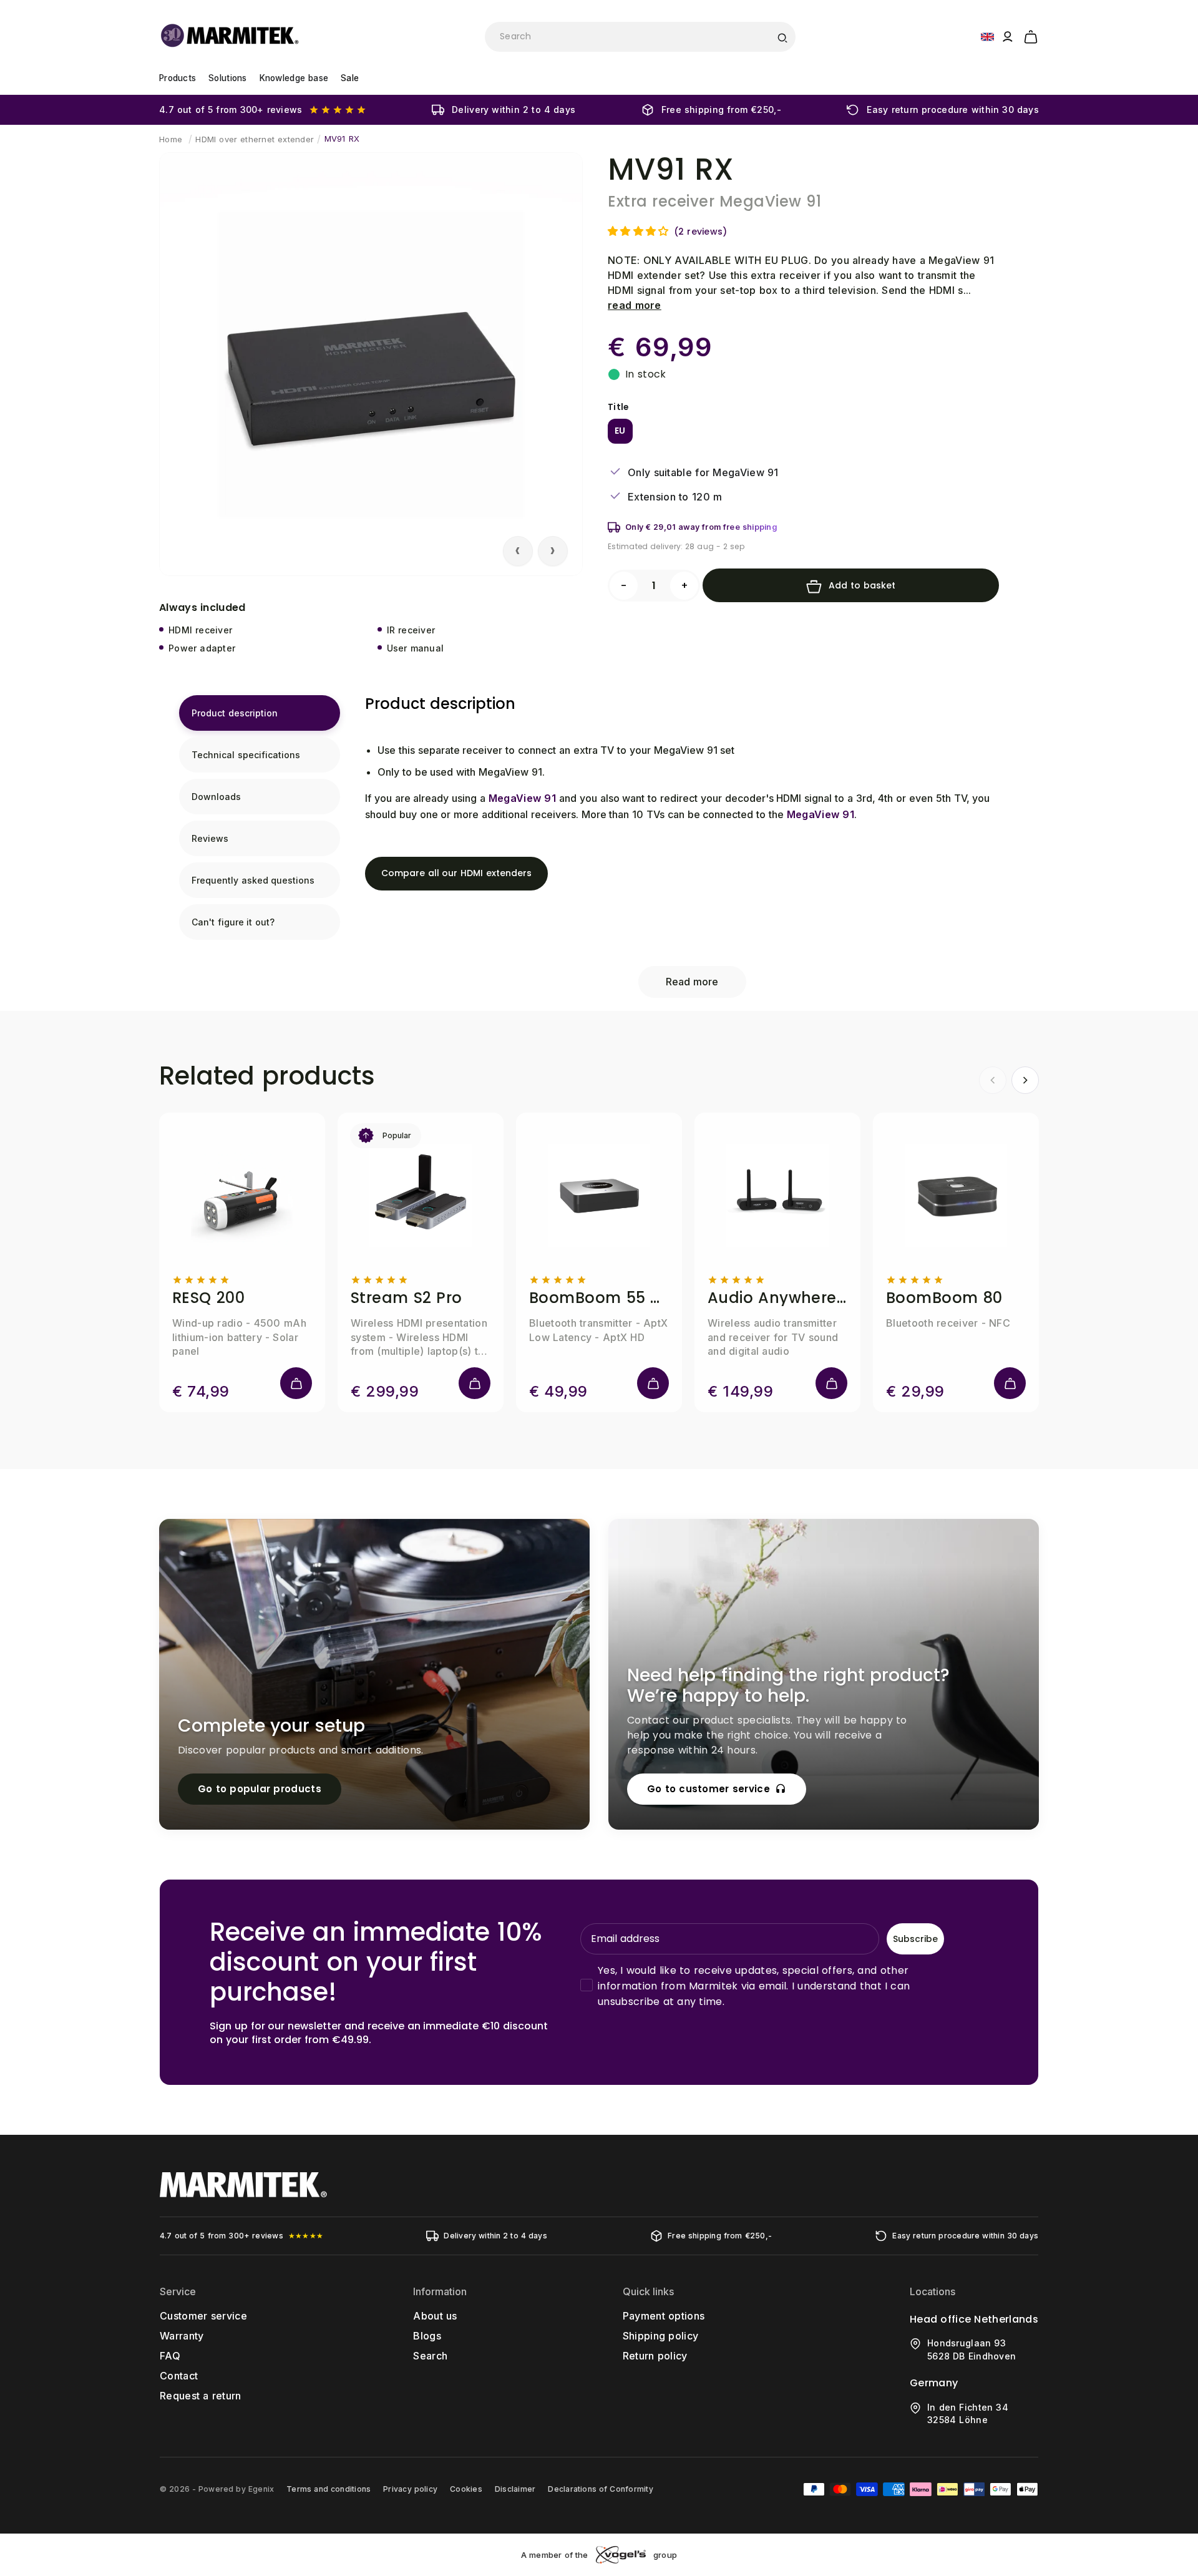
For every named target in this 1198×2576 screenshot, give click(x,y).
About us (435, 2316)
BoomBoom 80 (944, 1298)
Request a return (201, 2396)
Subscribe (915, 1939)
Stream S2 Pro (407, 1298)
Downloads (216, 797)
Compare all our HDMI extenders (456, 873)
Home (171, 139)
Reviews (210, 838)
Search (430, 2356)
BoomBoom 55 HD (599, 1298)
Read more (692, 982)
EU (620, 431)
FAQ (170, 2356)
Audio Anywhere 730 (777, 1298)
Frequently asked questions (253, 880)
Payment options (664, 2316)
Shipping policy (661, 2336)
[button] (1031, 35)
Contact (179, 2376)
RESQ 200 (208, 1298)
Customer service (203, 2316)
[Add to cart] (296, 1383)
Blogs (427, 2336)
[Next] (1025, 1080)
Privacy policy (410, 2489)
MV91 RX (342, 139)
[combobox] (640, 37)
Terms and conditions (329, 2489)
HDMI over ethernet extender (255, 139)
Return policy (655, 2356)
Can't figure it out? (233, 922)
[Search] (782, 37)
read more (635, 305)
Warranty (182, 2336)
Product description (235, 713)
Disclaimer (515, 2489)
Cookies (466, 2489)
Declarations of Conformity (600, 2489)
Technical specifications (246, 755)
